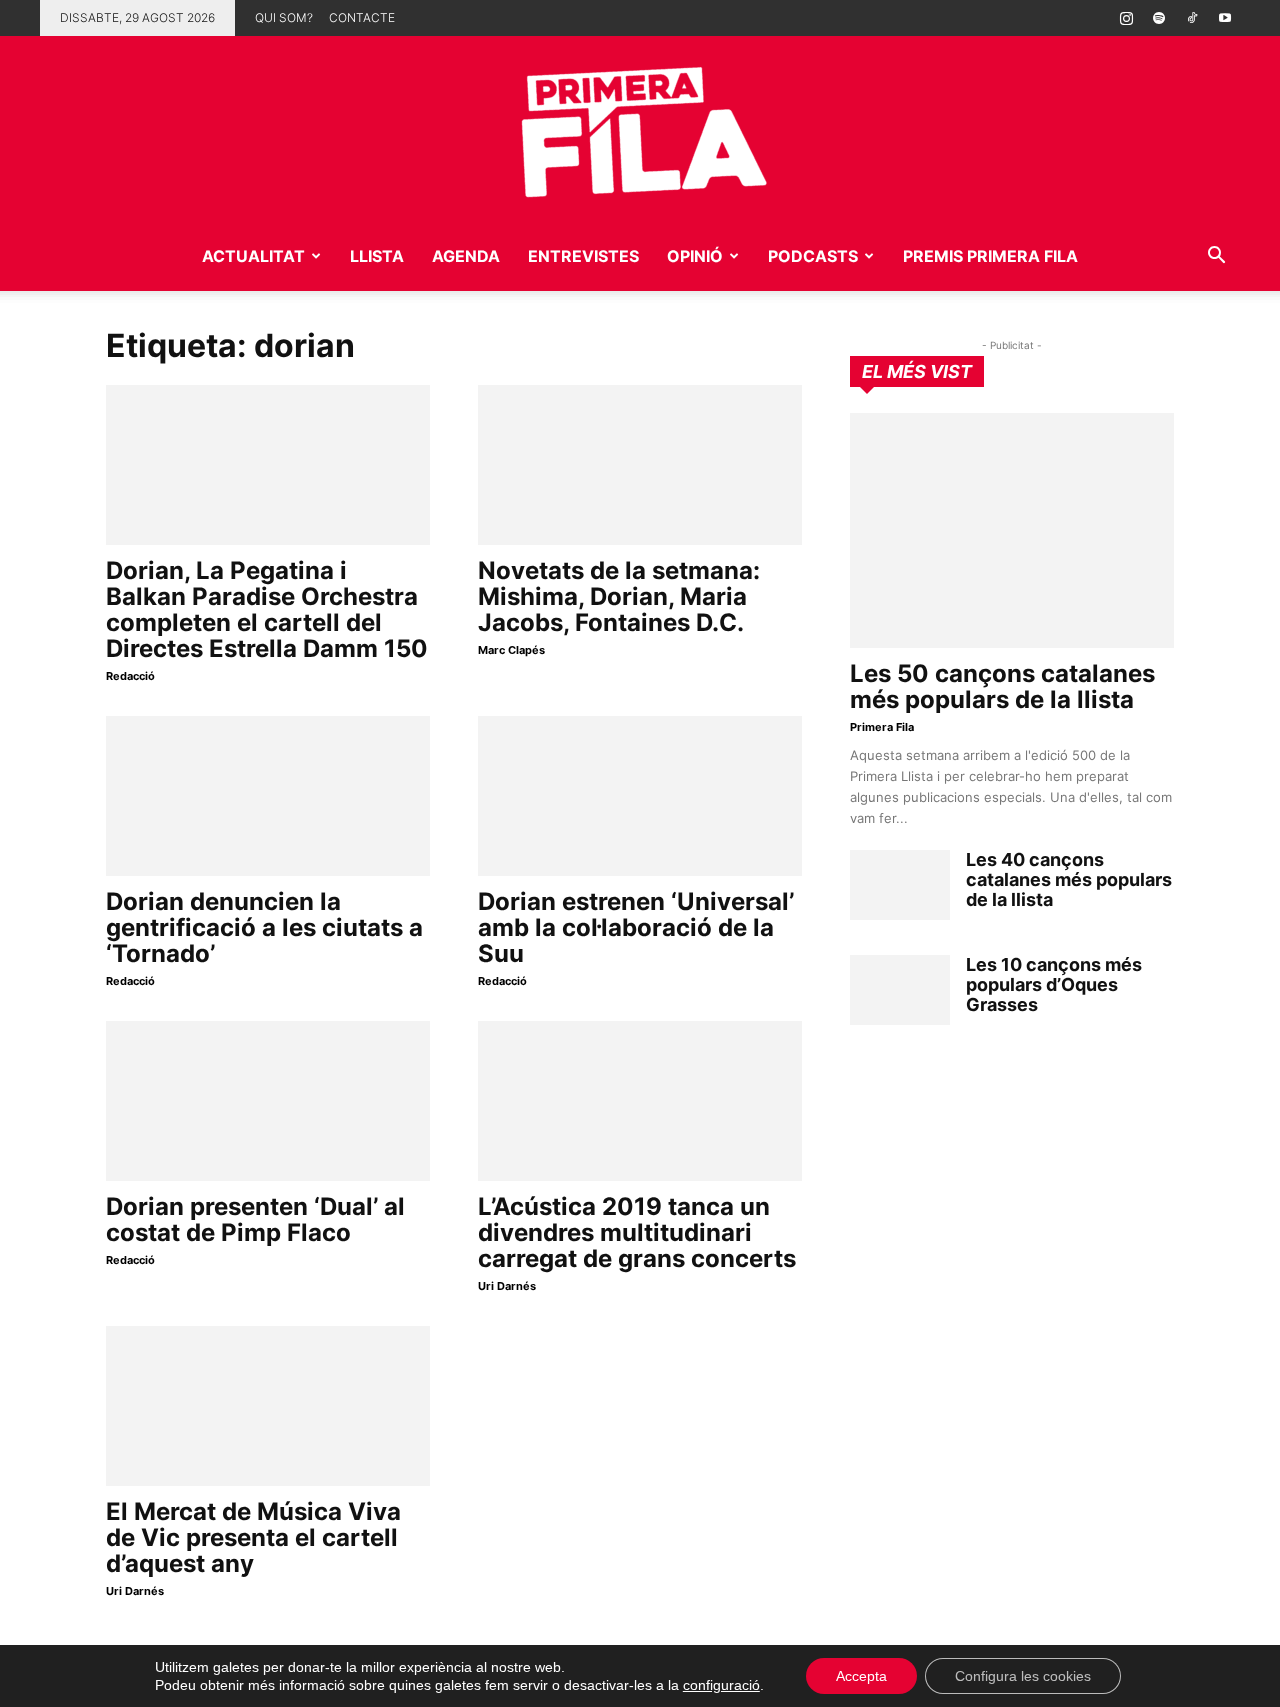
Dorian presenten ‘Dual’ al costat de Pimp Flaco (255, 1219)
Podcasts (813, 256)
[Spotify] (1159, 18)
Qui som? (284, 17)
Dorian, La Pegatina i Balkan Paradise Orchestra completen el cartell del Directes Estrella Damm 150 (267, 609)
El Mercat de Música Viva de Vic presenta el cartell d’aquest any (253, 1537)
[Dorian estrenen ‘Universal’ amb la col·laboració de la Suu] (640, 796)
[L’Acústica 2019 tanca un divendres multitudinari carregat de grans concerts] (640, 1101)
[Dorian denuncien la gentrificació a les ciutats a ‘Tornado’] (268, 796)
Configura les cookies (1023, 1676)
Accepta (861, 1676)
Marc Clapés (511, 650)
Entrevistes (583, 256)
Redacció (130, 676)
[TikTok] (1192, 18)
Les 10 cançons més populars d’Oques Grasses (1054, 984)
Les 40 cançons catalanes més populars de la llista (1069, 879)
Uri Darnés (507, 1286)
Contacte (362, 17)
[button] (1216, 257)
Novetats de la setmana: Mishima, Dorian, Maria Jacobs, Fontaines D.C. (619, 596)
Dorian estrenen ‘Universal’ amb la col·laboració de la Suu (636, 927)
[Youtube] (1225, 18)
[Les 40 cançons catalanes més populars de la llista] (900, 885)
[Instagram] (1126, 18)
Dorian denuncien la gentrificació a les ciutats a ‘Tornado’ (264, 927)
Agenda (466, 256)
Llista (377, 256)
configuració (721, 1685)
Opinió (695, 256)
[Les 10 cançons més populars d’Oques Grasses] (900, 990)
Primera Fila (882, 727)
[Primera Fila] (640, 128)
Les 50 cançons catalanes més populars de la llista (1002, 686)
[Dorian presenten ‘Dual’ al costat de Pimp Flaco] (268, 1101)
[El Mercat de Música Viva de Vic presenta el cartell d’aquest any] (268, 1406)
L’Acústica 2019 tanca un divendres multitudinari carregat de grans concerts (637, 1232)
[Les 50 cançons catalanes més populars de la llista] (1012, 530)
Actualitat (253, 256)
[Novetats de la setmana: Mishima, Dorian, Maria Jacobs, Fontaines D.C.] (640, 465)
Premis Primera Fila (990, 256)
